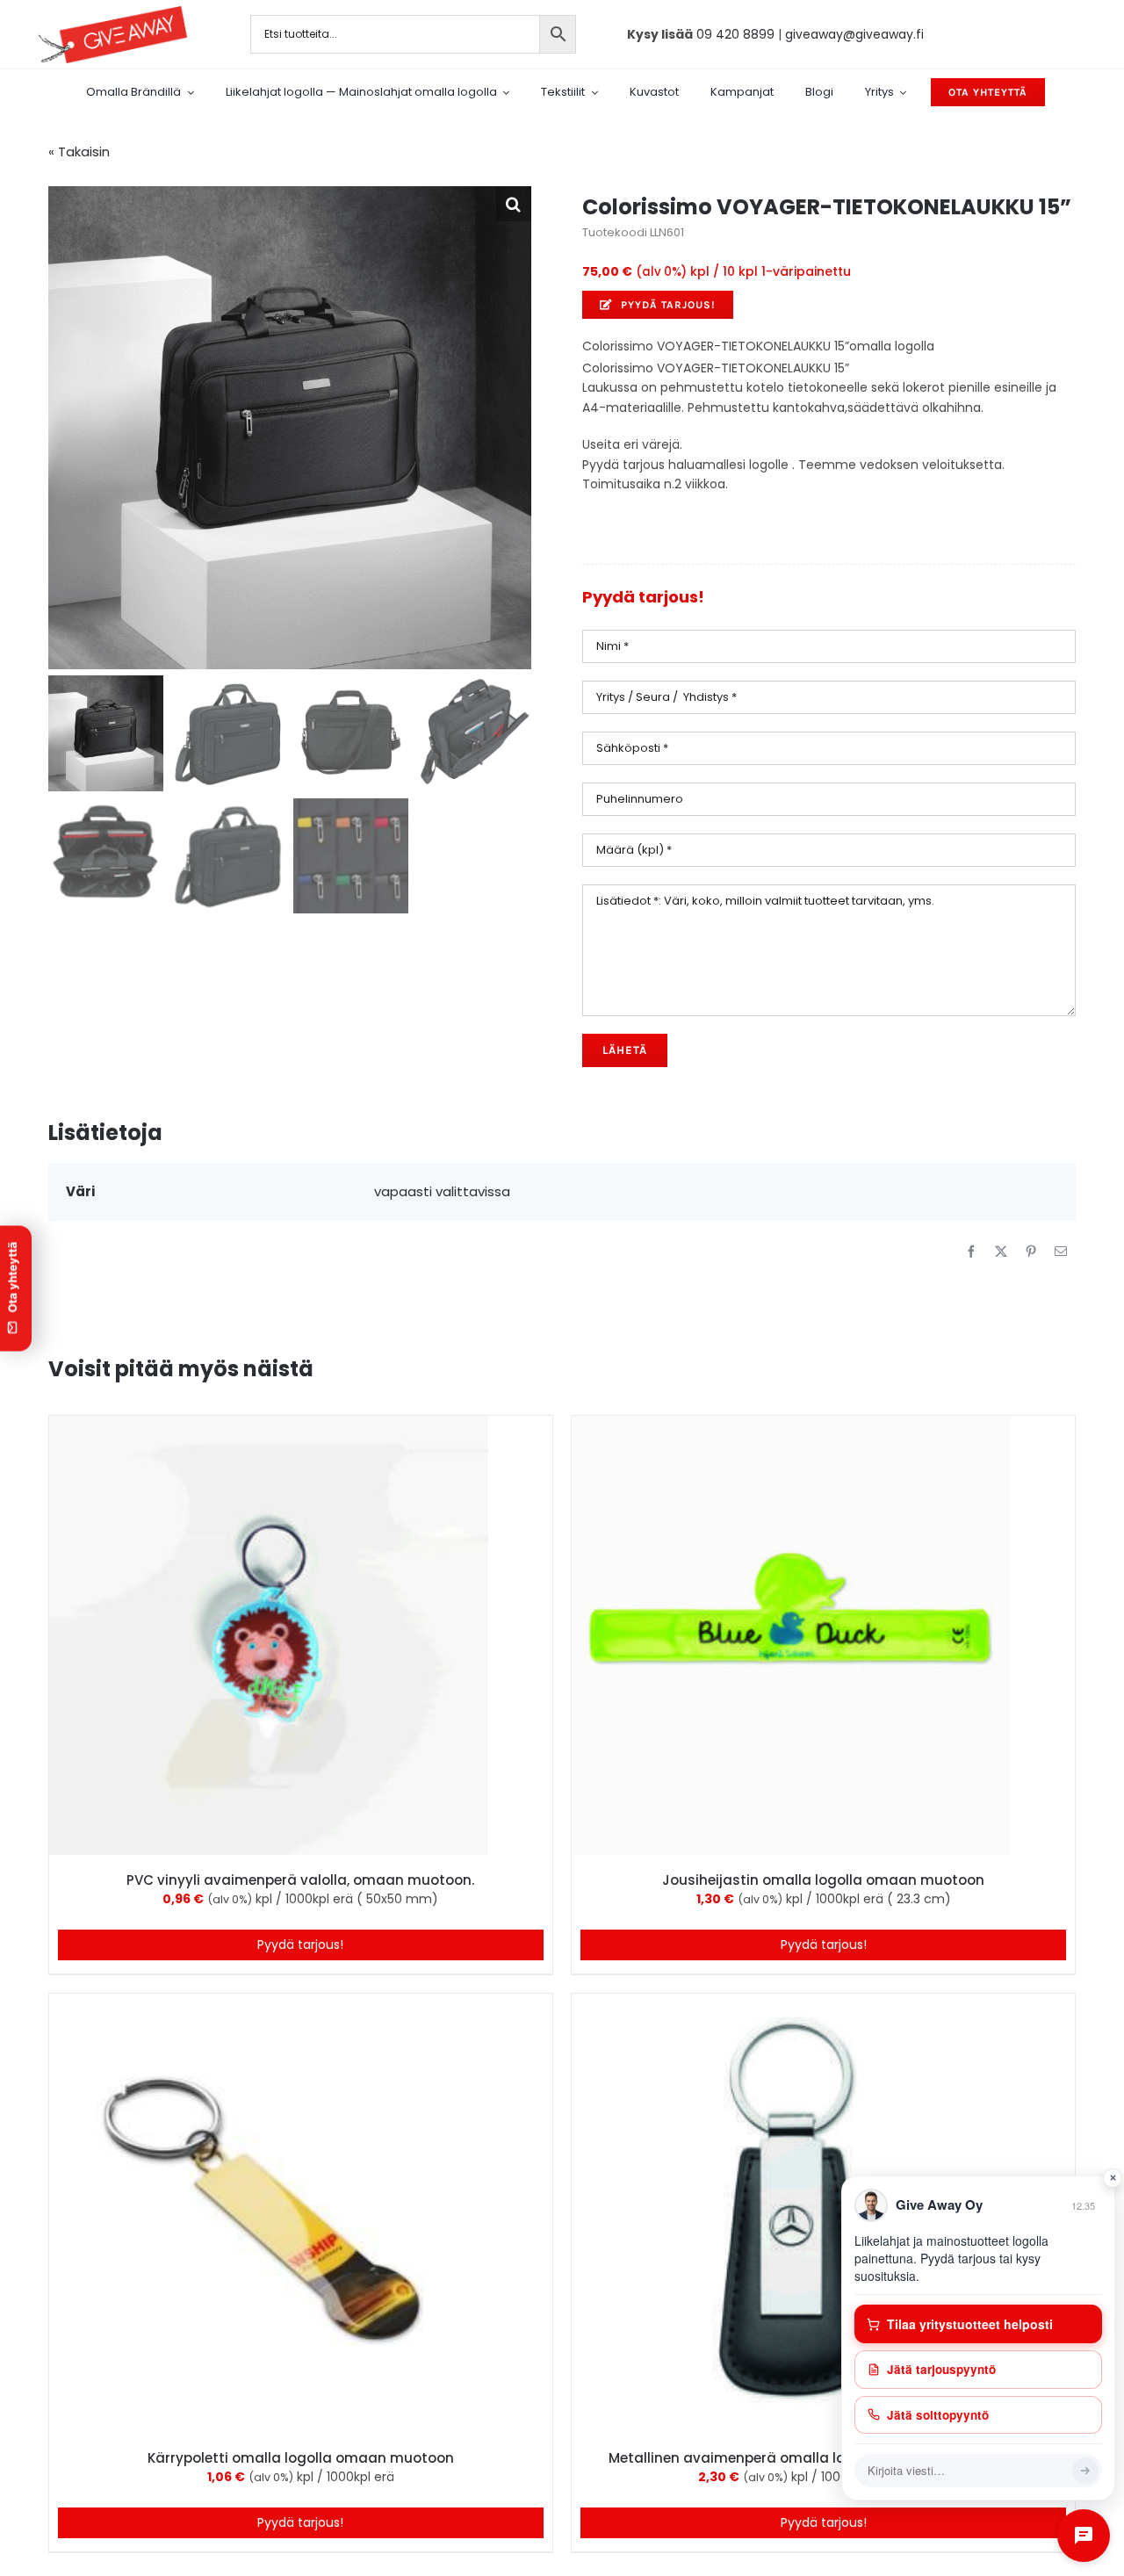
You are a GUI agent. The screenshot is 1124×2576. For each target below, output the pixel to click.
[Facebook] (971, 1252)
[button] (514, 204)
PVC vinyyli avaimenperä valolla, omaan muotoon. (300, 1880)
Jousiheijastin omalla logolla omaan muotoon (823, 1880)
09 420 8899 (735, 34)
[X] (1001, 1252)
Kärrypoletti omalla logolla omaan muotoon (301, 2458)
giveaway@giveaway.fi (854, 34)
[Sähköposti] (1061, 1252)
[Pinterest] (1031, 1252)
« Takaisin (79, 152)
